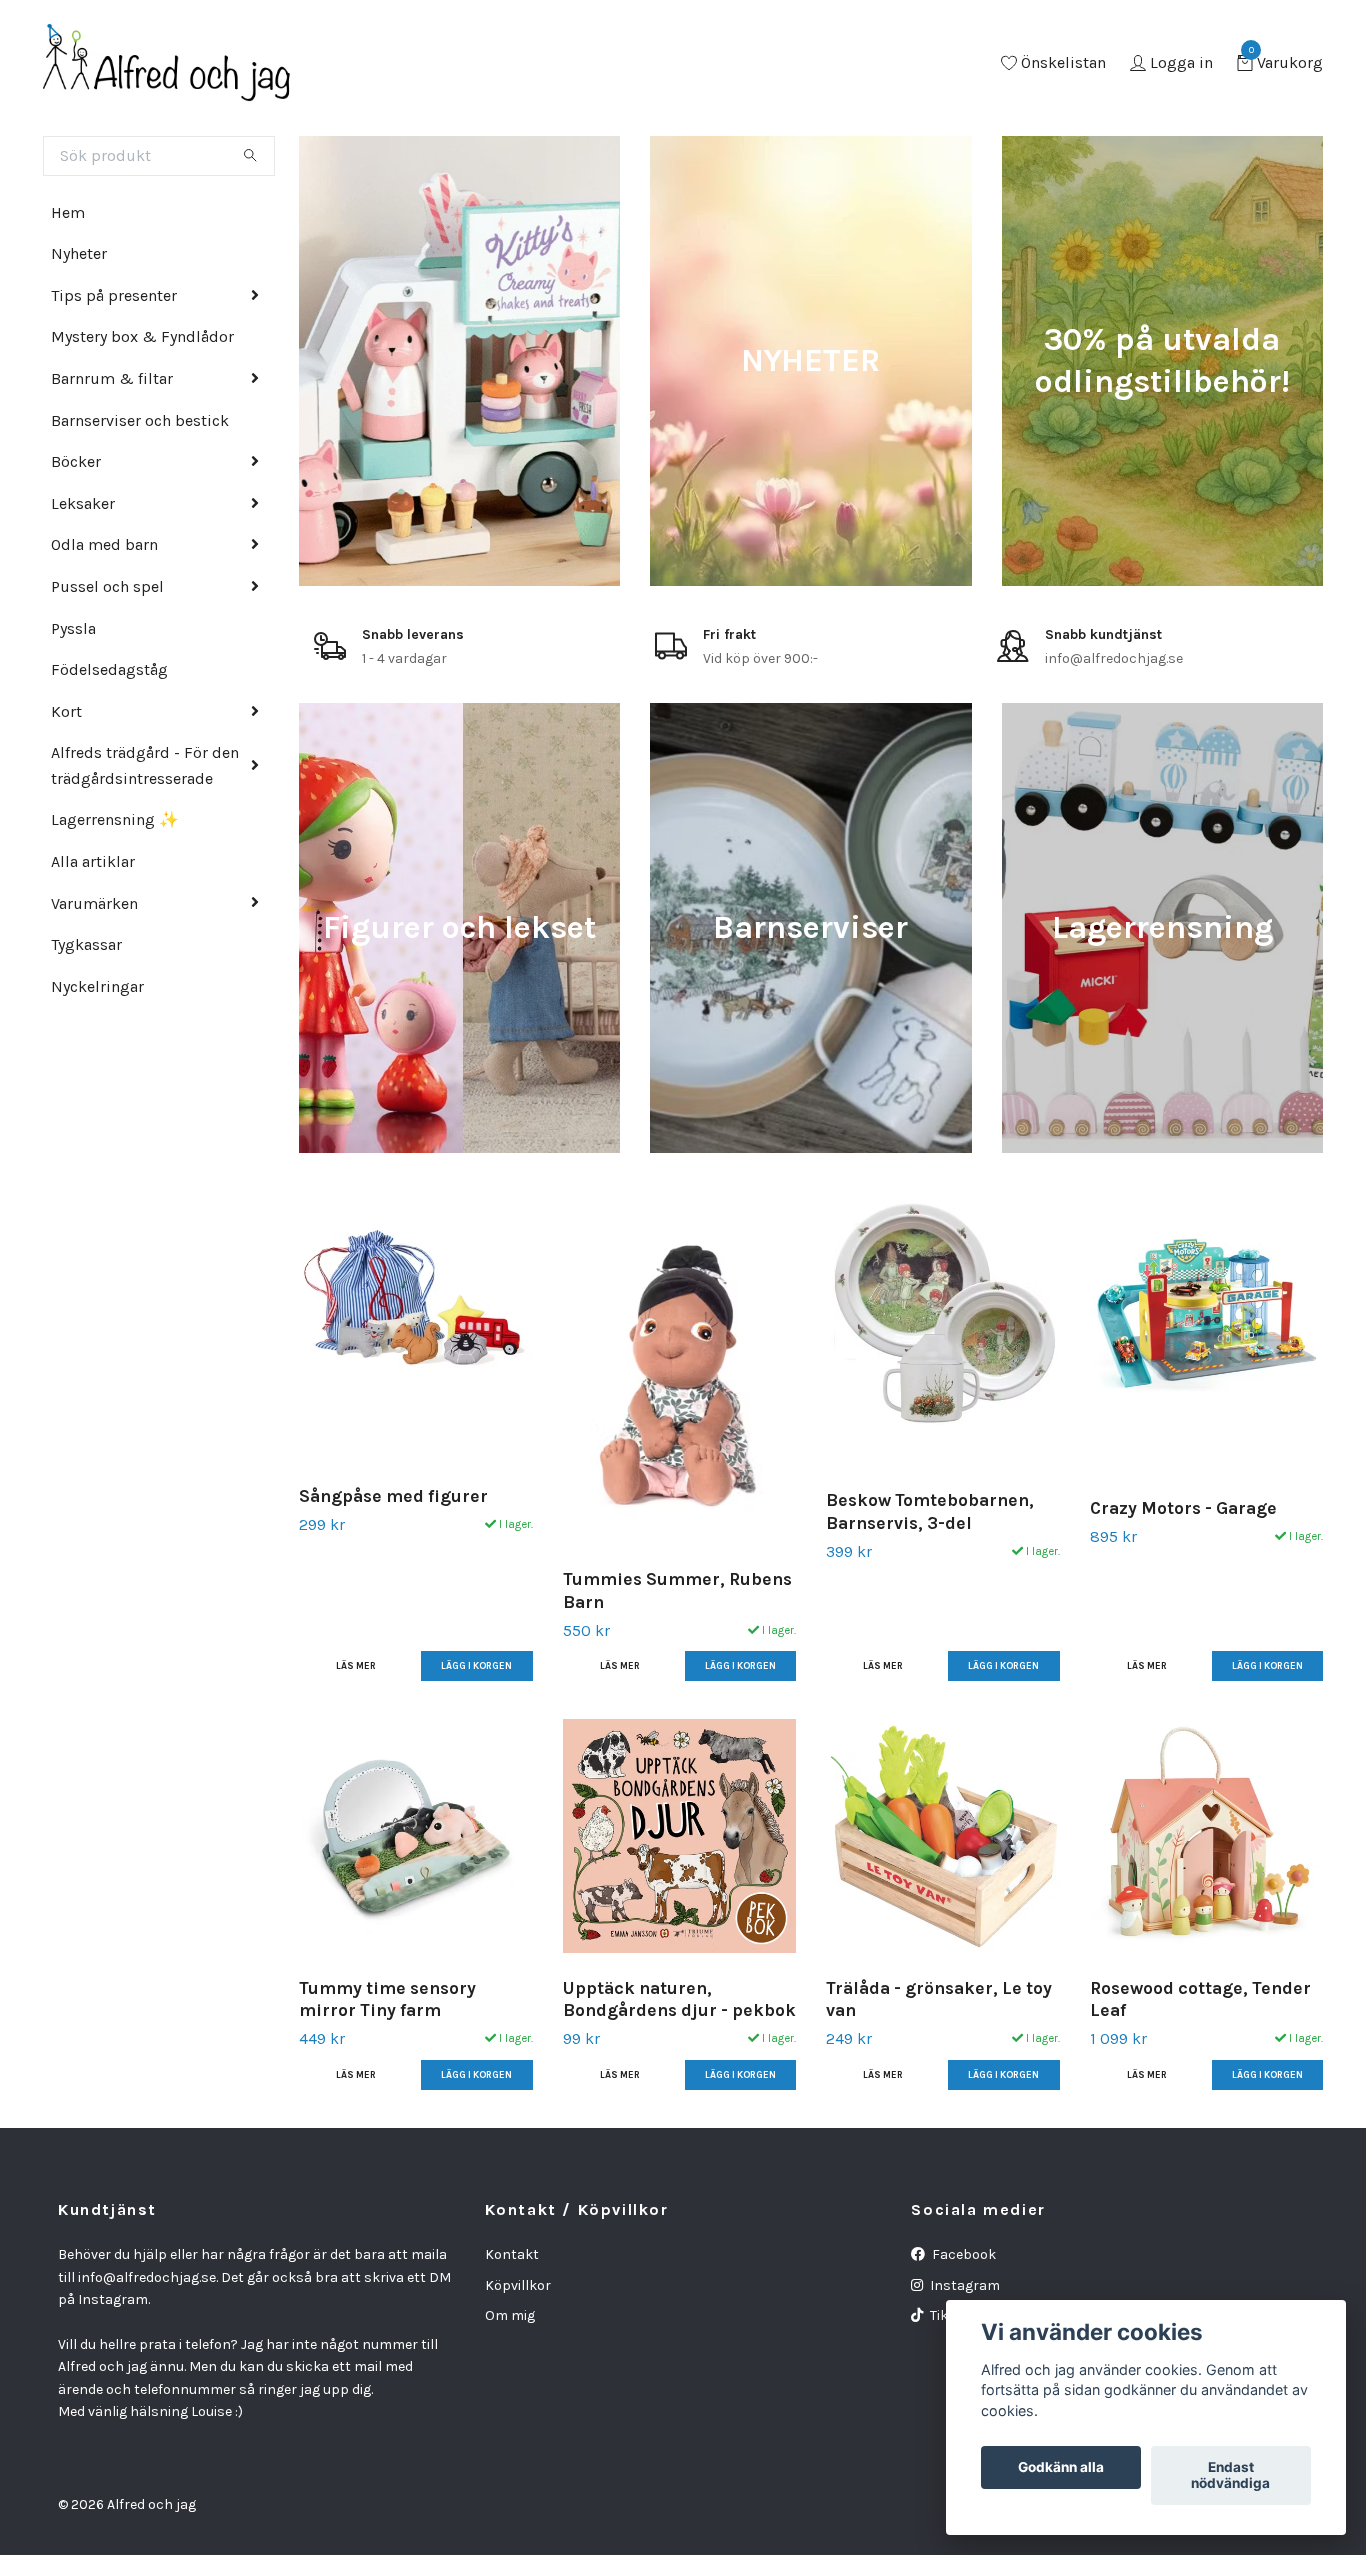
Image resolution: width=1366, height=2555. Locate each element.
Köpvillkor (518, 2285)
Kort (66, 711)
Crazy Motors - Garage (1183, 1508)
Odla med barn (104, 544)
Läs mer (356, 1665)
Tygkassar (86, 944)
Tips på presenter (114, 295)
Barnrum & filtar (112, 378)
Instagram (963, 2285)
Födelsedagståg (109, 669)
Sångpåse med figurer (393, 1496)
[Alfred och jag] (167, 64)
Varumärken (94, 903)
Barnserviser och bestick (140, 420)
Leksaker (83, 503)
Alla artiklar (93, 861)
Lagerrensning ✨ (115, 819)
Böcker (76, 461)
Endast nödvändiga (1230, 2476)
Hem (68, 212)
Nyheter (79, 253)
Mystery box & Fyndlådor (142, 336)
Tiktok (948, 2315)
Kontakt (512, 2254)
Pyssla (73, 628)
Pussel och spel (107, 586)
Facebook (962, 2254)
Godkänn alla (1061, 2468)
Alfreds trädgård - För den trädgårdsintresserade (145, 765)
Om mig (510, 2315)
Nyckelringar (97, 986)
